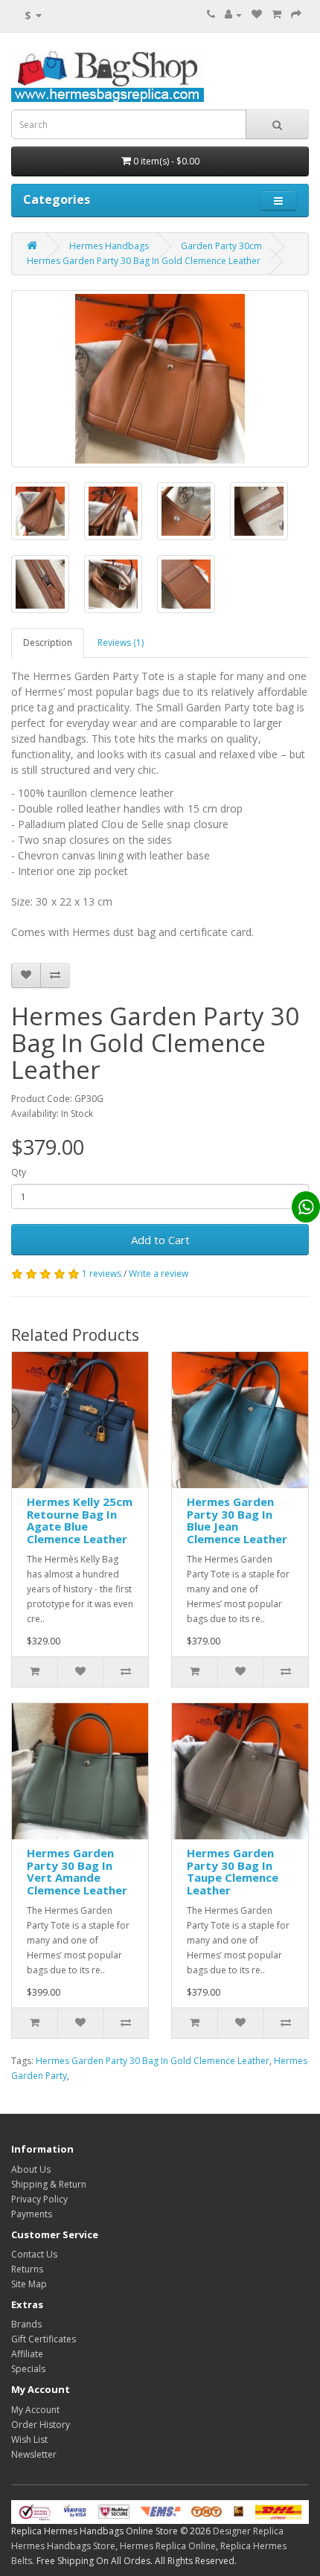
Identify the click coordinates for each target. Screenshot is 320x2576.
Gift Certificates (44, 2339)
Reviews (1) (121, 643)
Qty (19, 1172)
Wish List (29, 2439)
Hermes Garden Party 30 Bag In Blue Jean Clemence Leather (237, 1520)
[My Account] (233, 15)
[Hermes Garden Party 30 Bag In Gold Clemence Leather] (160, 379)
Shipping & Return (49, 2184)
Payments (32, 2214)
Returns (27, 2269)
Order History (41, 2425)
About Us (31, 2169)
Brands (26, 2324)
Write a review (159, 1273)
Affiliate (27, 2354)
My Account (35, 2410)
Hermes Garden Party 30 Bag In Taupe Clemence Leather (233, 1871)
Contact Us (34, 2254)
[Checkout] (296, 15)
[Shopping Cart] (276, 15)
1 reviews (102, 1273)
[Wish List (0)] (257, 15)
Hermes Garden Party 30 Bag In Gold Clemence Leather (144, 261)
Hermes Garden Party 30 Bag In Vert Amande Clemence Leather (77, 1871)
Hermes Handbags (109, 246)
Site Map (29, 2284)
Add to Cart (160, 1240)
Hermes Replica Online (168, 2546)
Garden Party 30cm (221, 246)
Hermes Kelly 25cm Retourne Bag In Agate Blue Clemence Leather (80, 1520)
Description (48, 643)
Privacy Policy (39, 2199)
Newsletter (34, 2454)
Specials (28, 2369)
